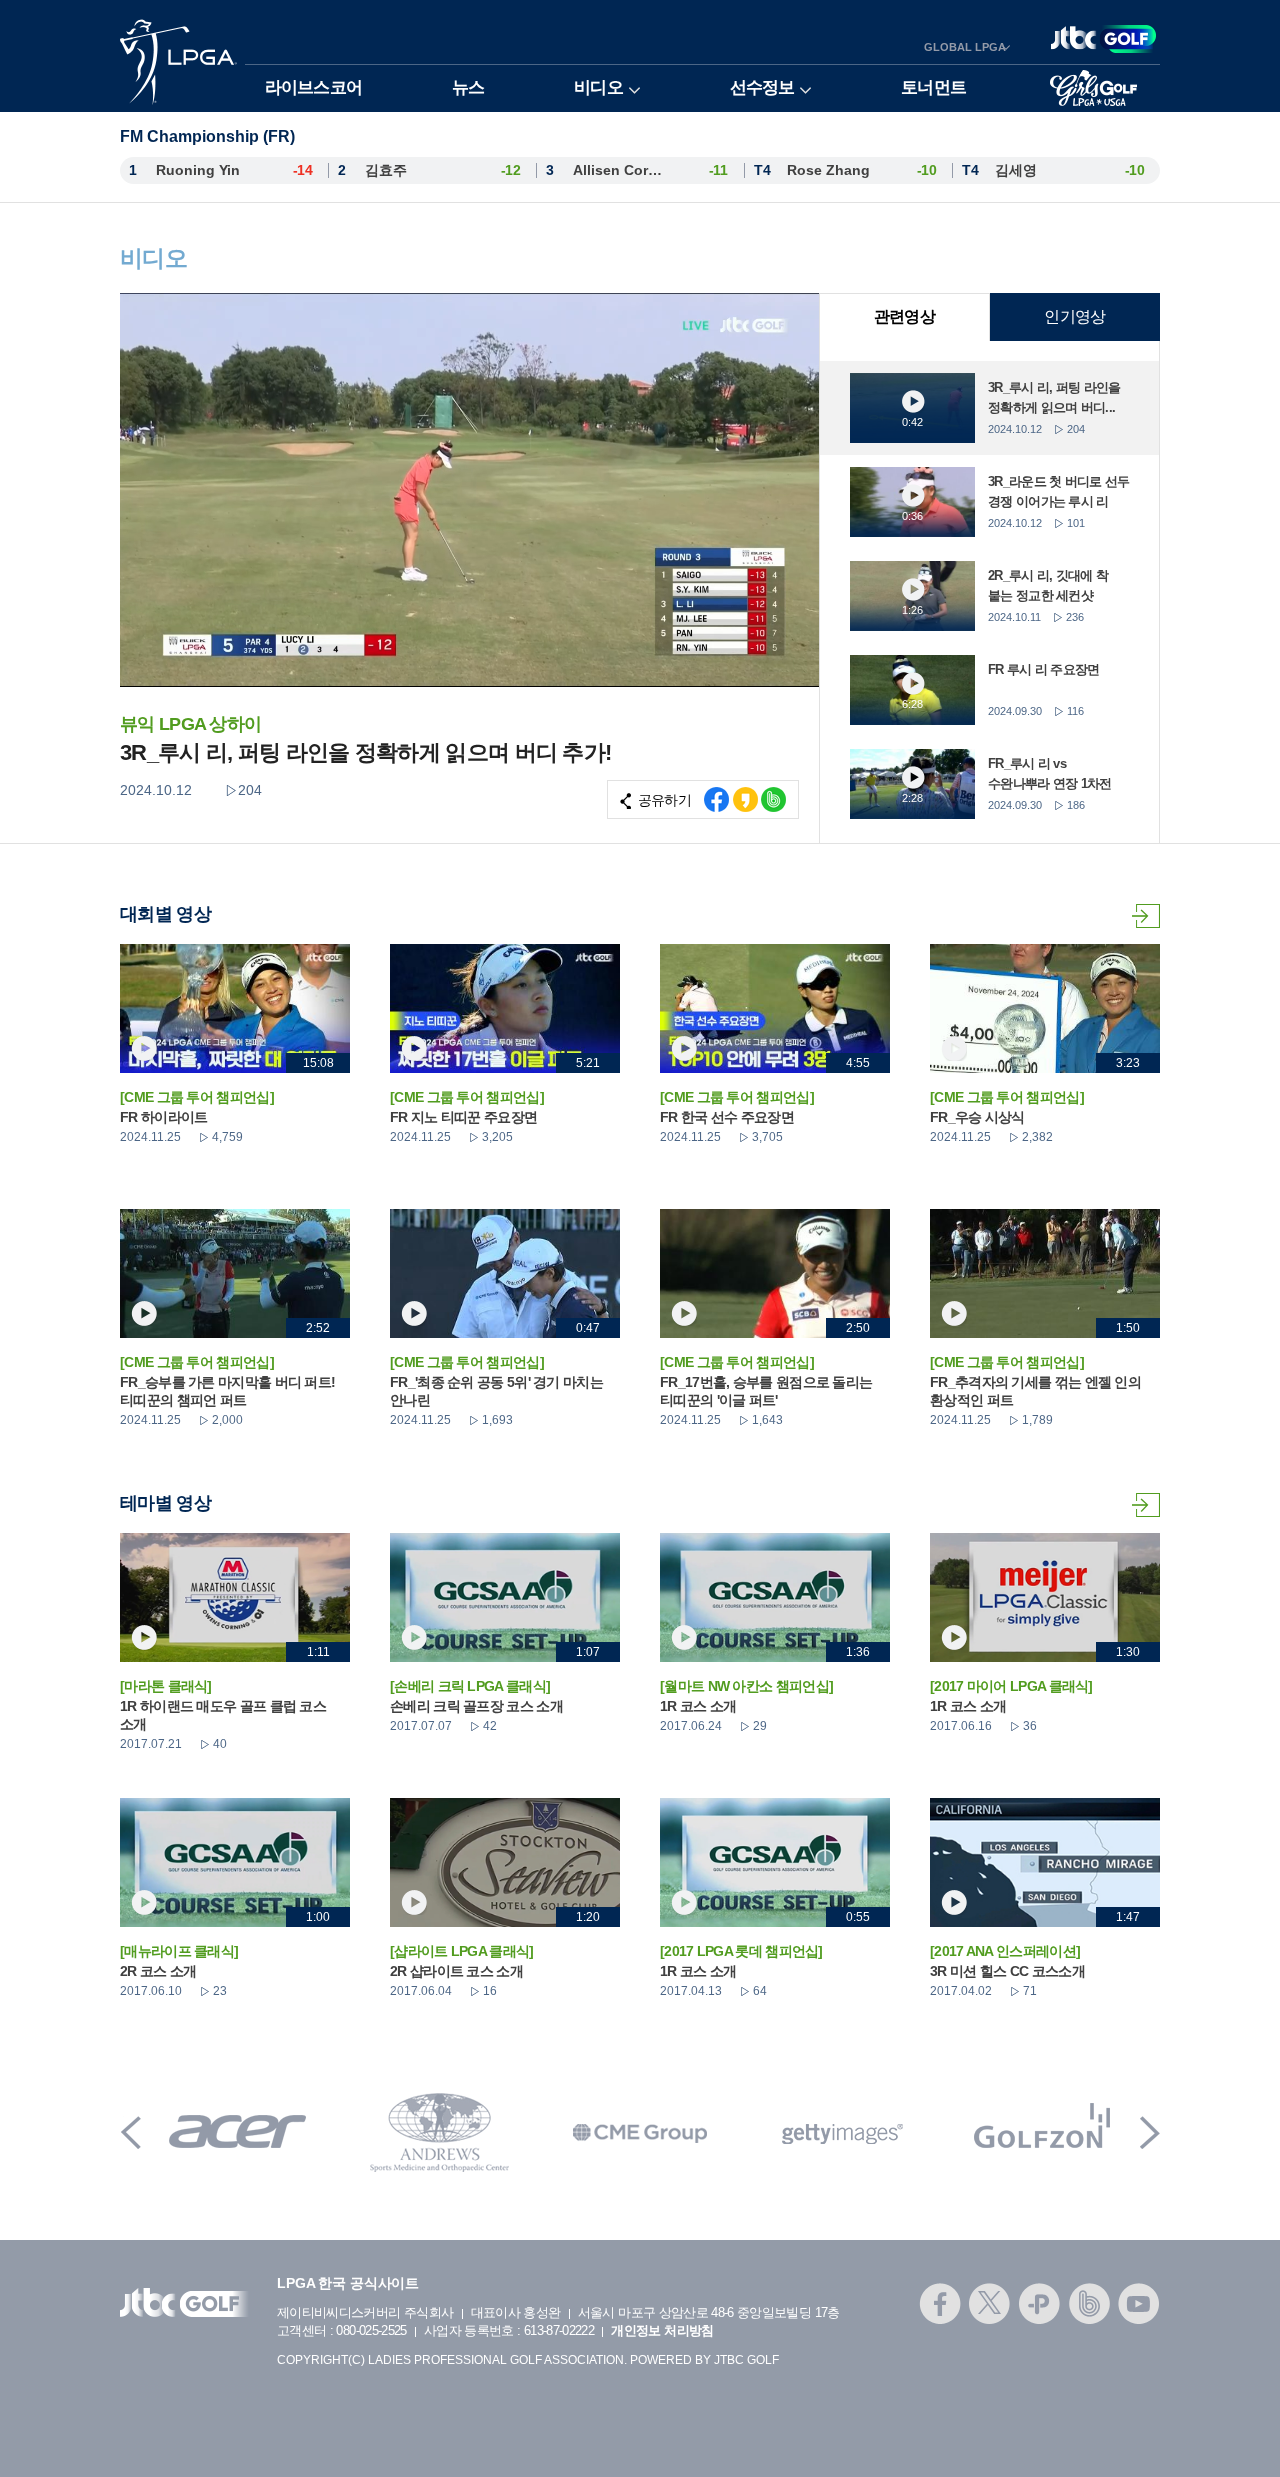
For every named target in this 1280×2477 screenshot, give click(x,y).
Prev (131, 2132)
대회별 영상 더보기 (1146, 916)
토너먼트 (933, 87)
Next (1150, 2132)
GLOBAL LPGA (965, 47)
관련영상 (904, 316)
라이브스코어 (313, 87)
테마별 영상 (1146, 1505)
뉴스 (468, 87)
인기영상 (1074, 316)
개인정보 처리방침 (662, 2330)
